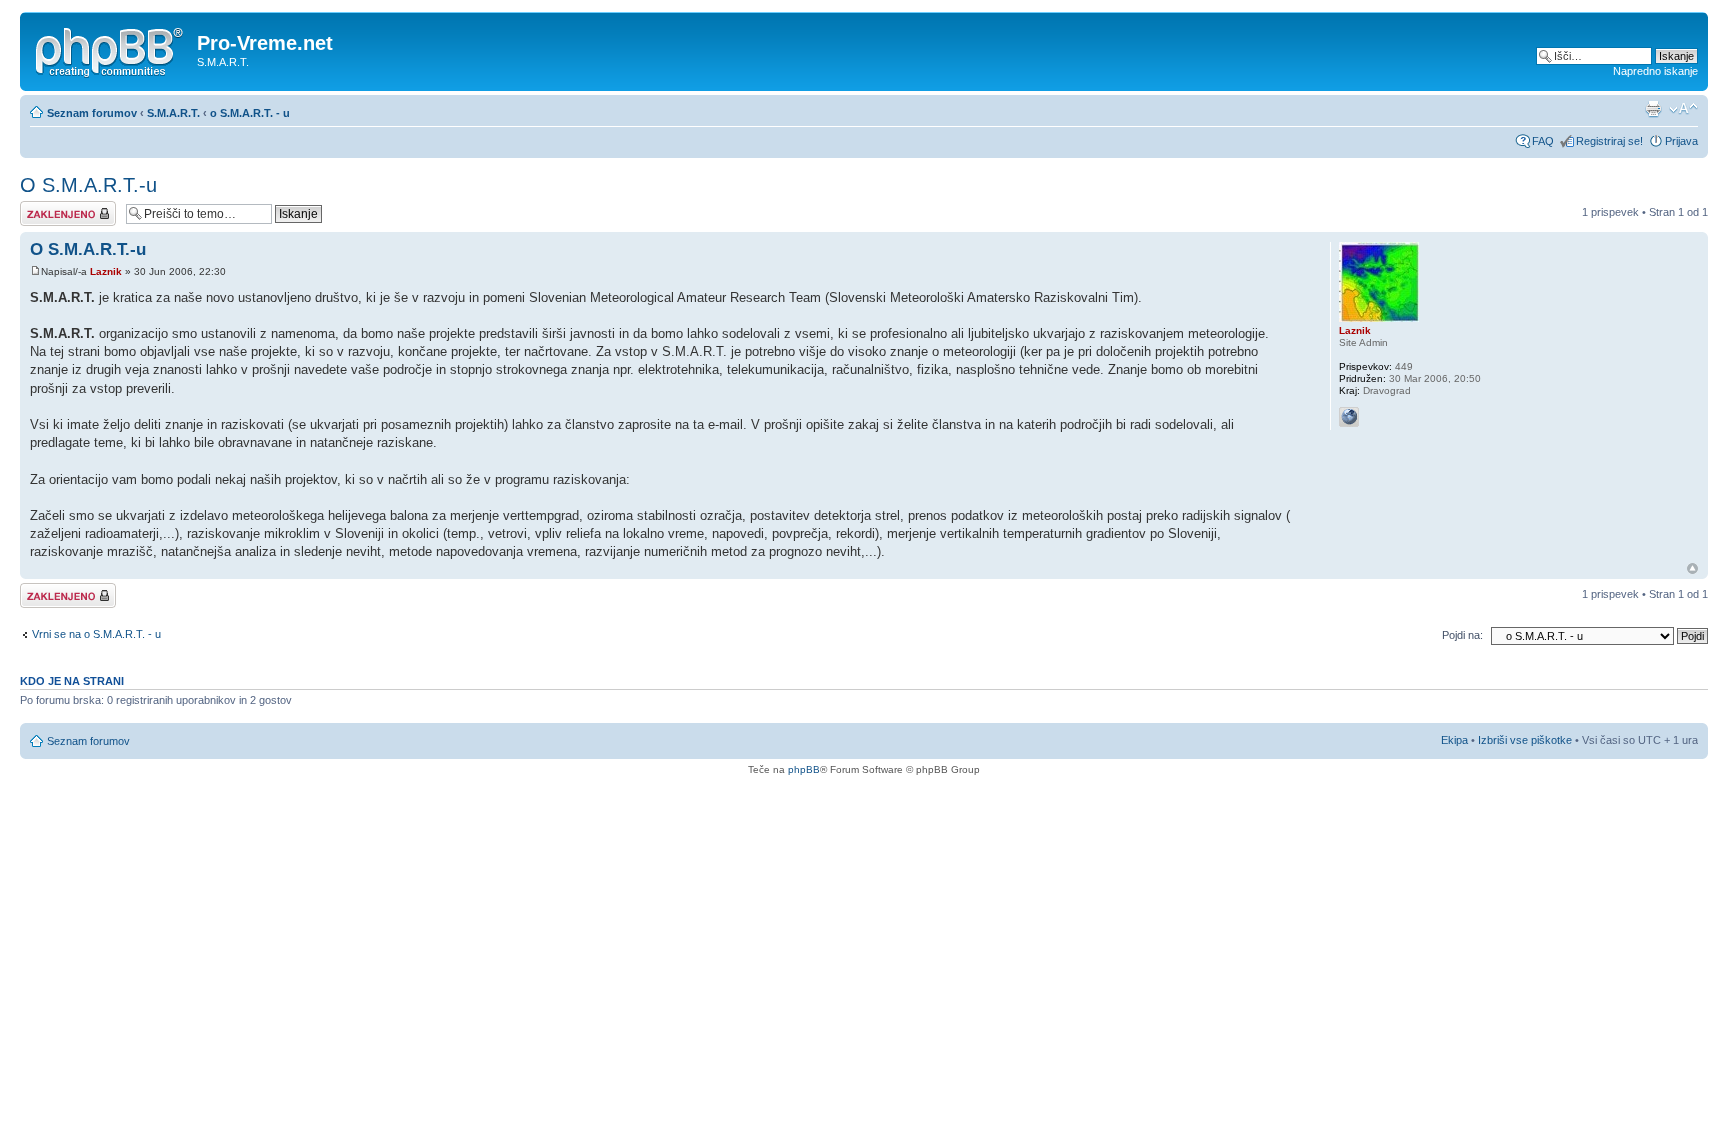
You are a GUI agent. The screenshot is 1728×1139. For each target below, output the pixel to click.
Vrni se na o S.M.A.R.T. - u (96, 634)
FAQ (1543, 141)
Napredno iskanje (1655, 71)
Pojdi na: (1462, 635)
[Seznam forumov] (111, 49)
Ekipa (1454, 740)
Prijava (1681, 141)
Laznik (106, 271)
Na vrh (1692, 568)
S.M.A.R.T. (173, 113)
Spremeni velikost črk (1683, 109)
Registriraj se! (1609, 141)
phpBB (804, 769)
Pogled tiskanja (1653, 109)
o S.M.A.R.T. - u (250, 113)
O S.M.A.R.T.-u (88, 185)
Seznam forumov (92, 113)
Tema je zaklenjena (66, 207)
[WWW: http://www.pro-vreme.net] (1349, 417)
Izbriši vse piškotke (1526, 740)
